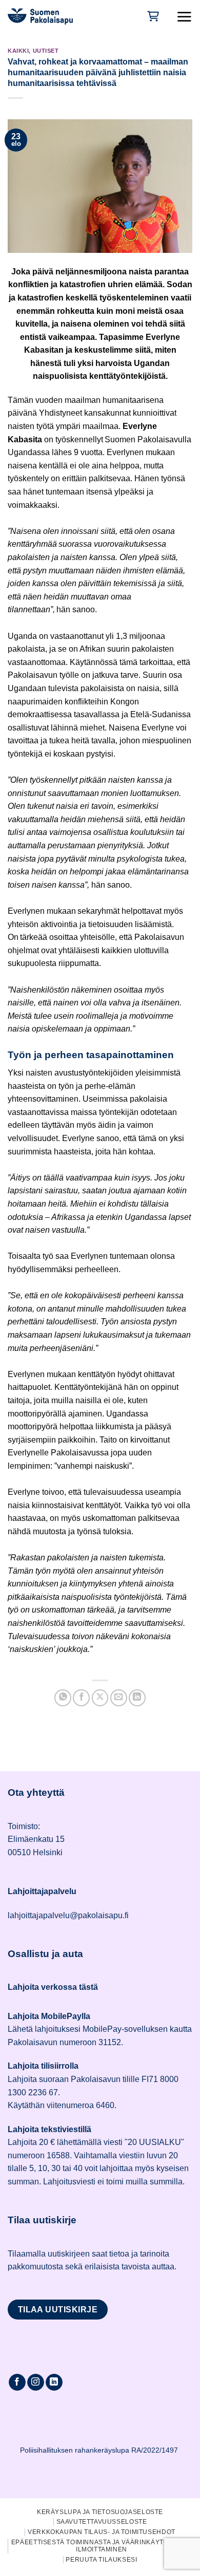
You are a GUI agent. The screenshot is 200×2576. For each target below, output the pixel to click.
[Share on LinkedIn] (137, 1698)
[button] (184, 16)
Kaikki (18, 51)
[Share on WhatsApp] (63, 1698)
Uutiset (46, 51)
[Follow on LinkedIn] (54, 2382)
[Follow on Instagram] (36, 2382)
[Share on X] (100, 1698)
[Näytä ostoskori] (152, 16)
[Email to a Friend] (119, 1698)
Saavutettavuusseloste (102, 2522)
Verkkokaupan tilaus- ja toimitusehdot (102, 2532)
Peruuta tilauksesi (101, 2560)
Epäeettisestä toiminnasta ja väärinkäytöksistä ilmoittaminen (102, 2546)
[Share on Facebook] (81, 1698)
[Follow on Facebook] (17, 2382)
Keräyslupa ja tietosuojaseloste (100, 2512)
